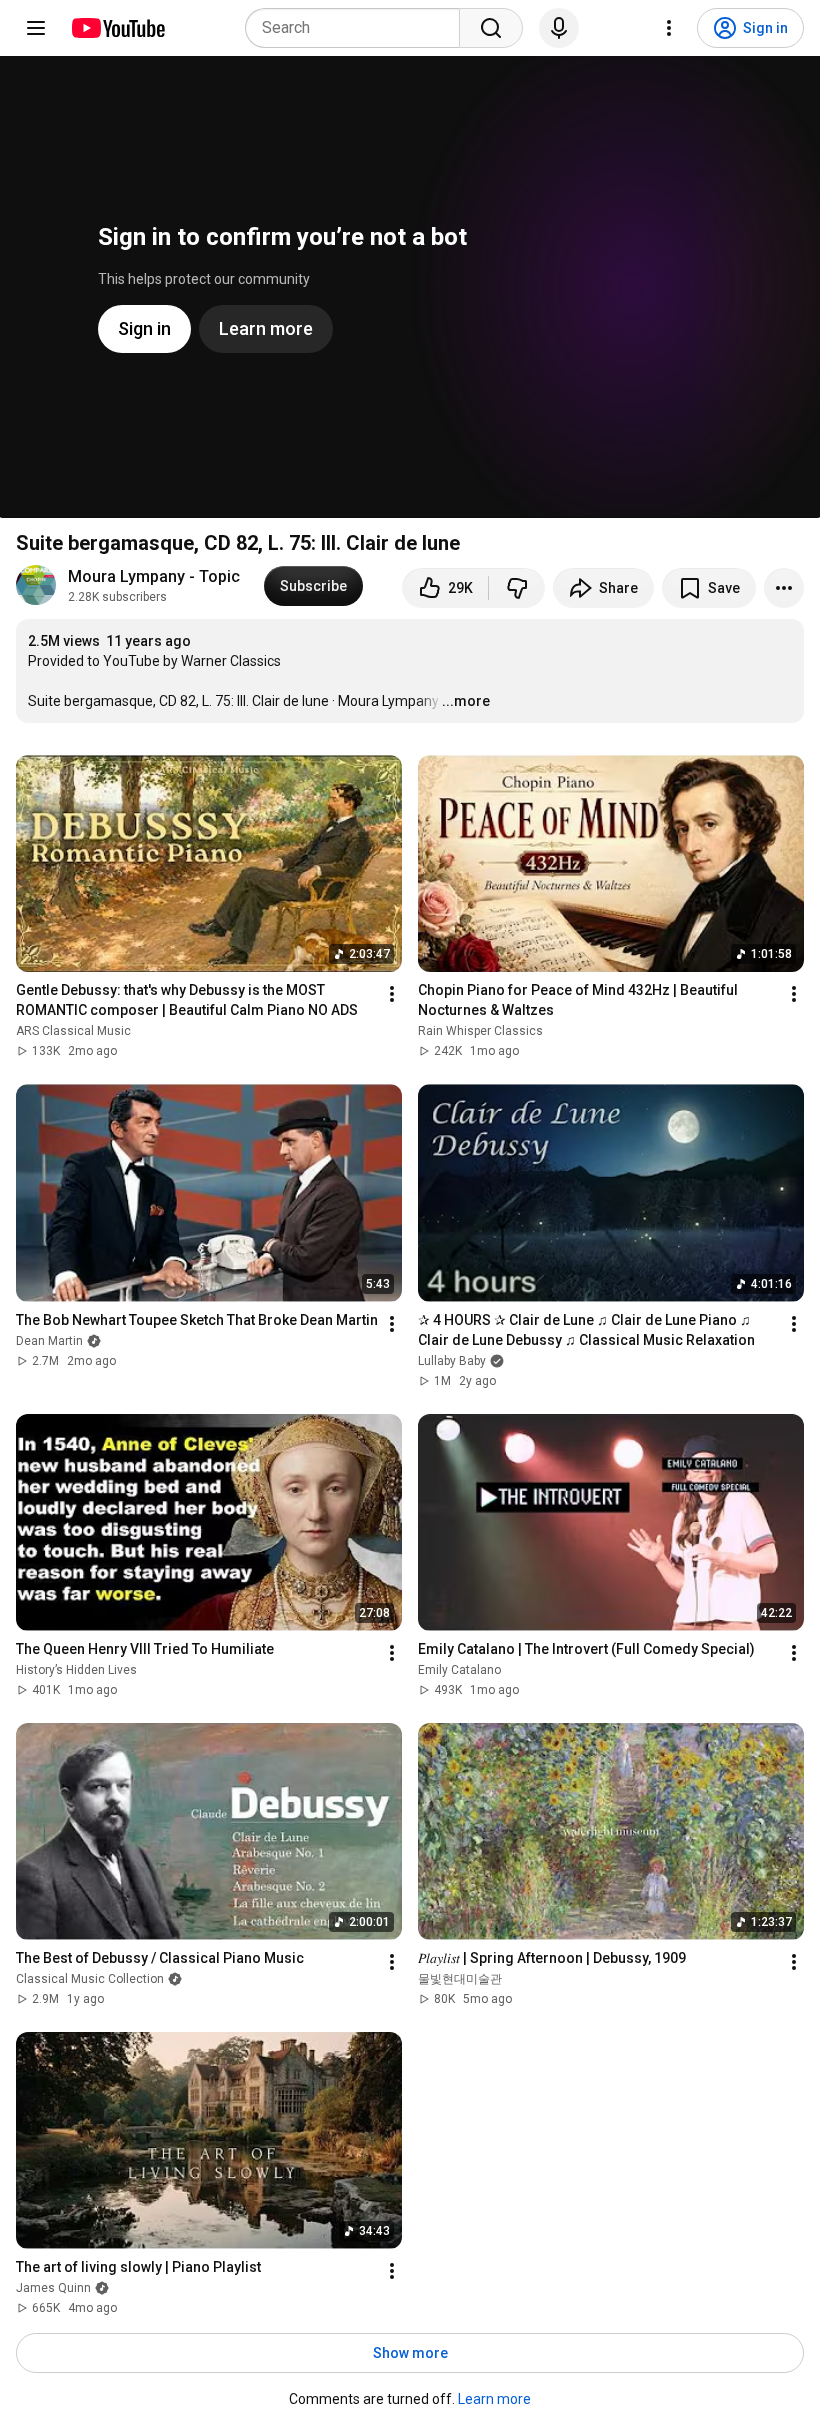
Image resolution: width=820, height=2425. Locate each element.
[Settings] (669, 28)
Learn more (494, 2399)
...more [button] (466, 701)
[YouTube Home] (117, 28)
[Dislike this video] (517, 588)
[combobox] (358, 28)
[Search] (491, 28)
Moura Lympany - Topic (154, 576)
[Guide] (36, 28)
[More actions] (784, 588)
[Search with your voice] (559, 28)
